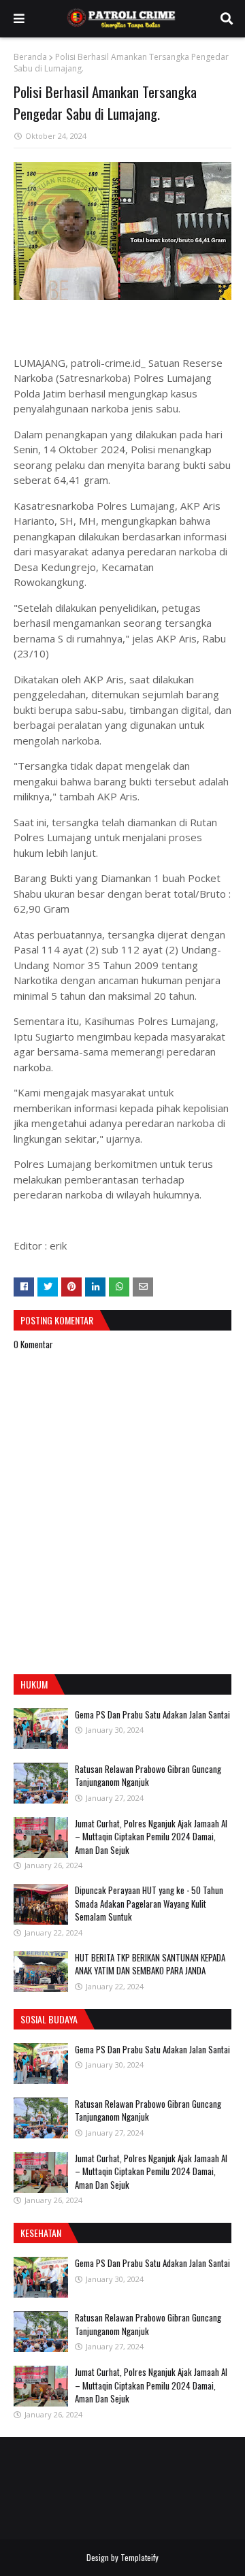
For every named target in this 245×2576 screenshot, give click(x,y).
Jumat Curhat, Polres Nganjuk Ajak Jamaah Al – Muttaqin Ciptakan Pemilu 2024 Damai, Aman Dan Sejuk (151, 1837)
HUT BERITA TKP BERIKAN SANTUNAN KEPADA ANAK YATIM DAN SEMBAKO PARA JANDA (150, 1964)
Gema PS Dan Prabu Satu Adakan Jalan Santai (152, 1714)
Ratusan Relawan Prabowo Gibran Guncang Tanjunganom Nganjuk (148, 1776)
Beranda (30, 57)
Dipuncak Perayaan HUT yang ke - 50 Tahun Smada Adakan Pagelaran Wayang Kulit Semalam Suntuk (149, 1903)
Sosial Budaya (49, 2019)
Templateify (140, 2557)
